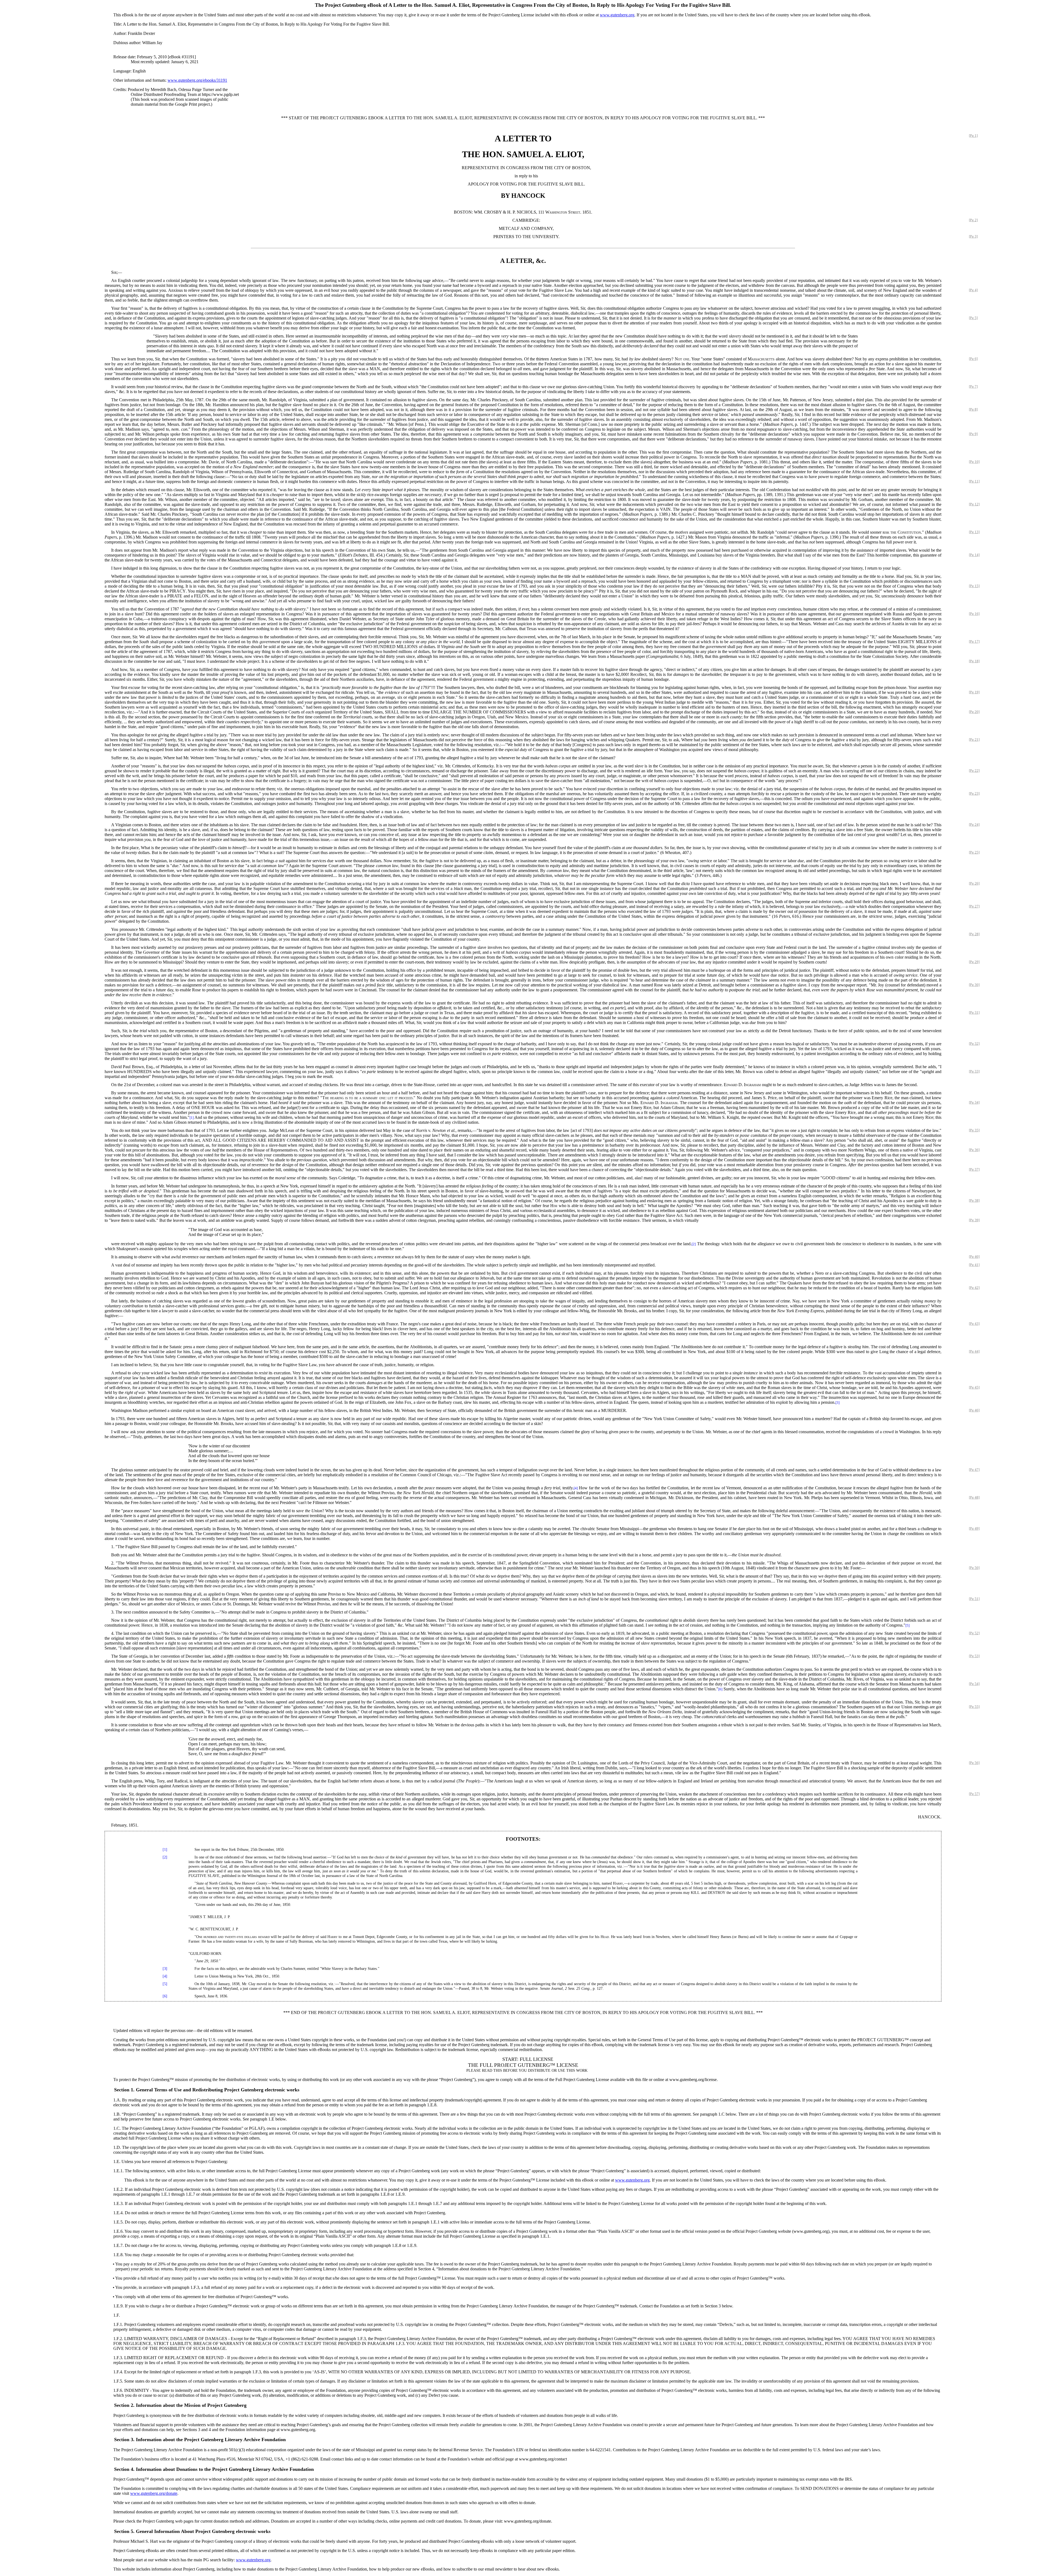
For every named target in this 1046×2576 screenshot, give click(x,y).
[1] (192, 1118)
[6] (720, 1689)
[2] (694, 1244)
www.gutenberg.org (617, 15)
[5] (907, 1626)
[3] (837, 1403)
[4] (576, 1488)
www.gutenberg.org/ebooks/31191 (197, 80)
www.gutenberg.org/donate (154, 2493)
